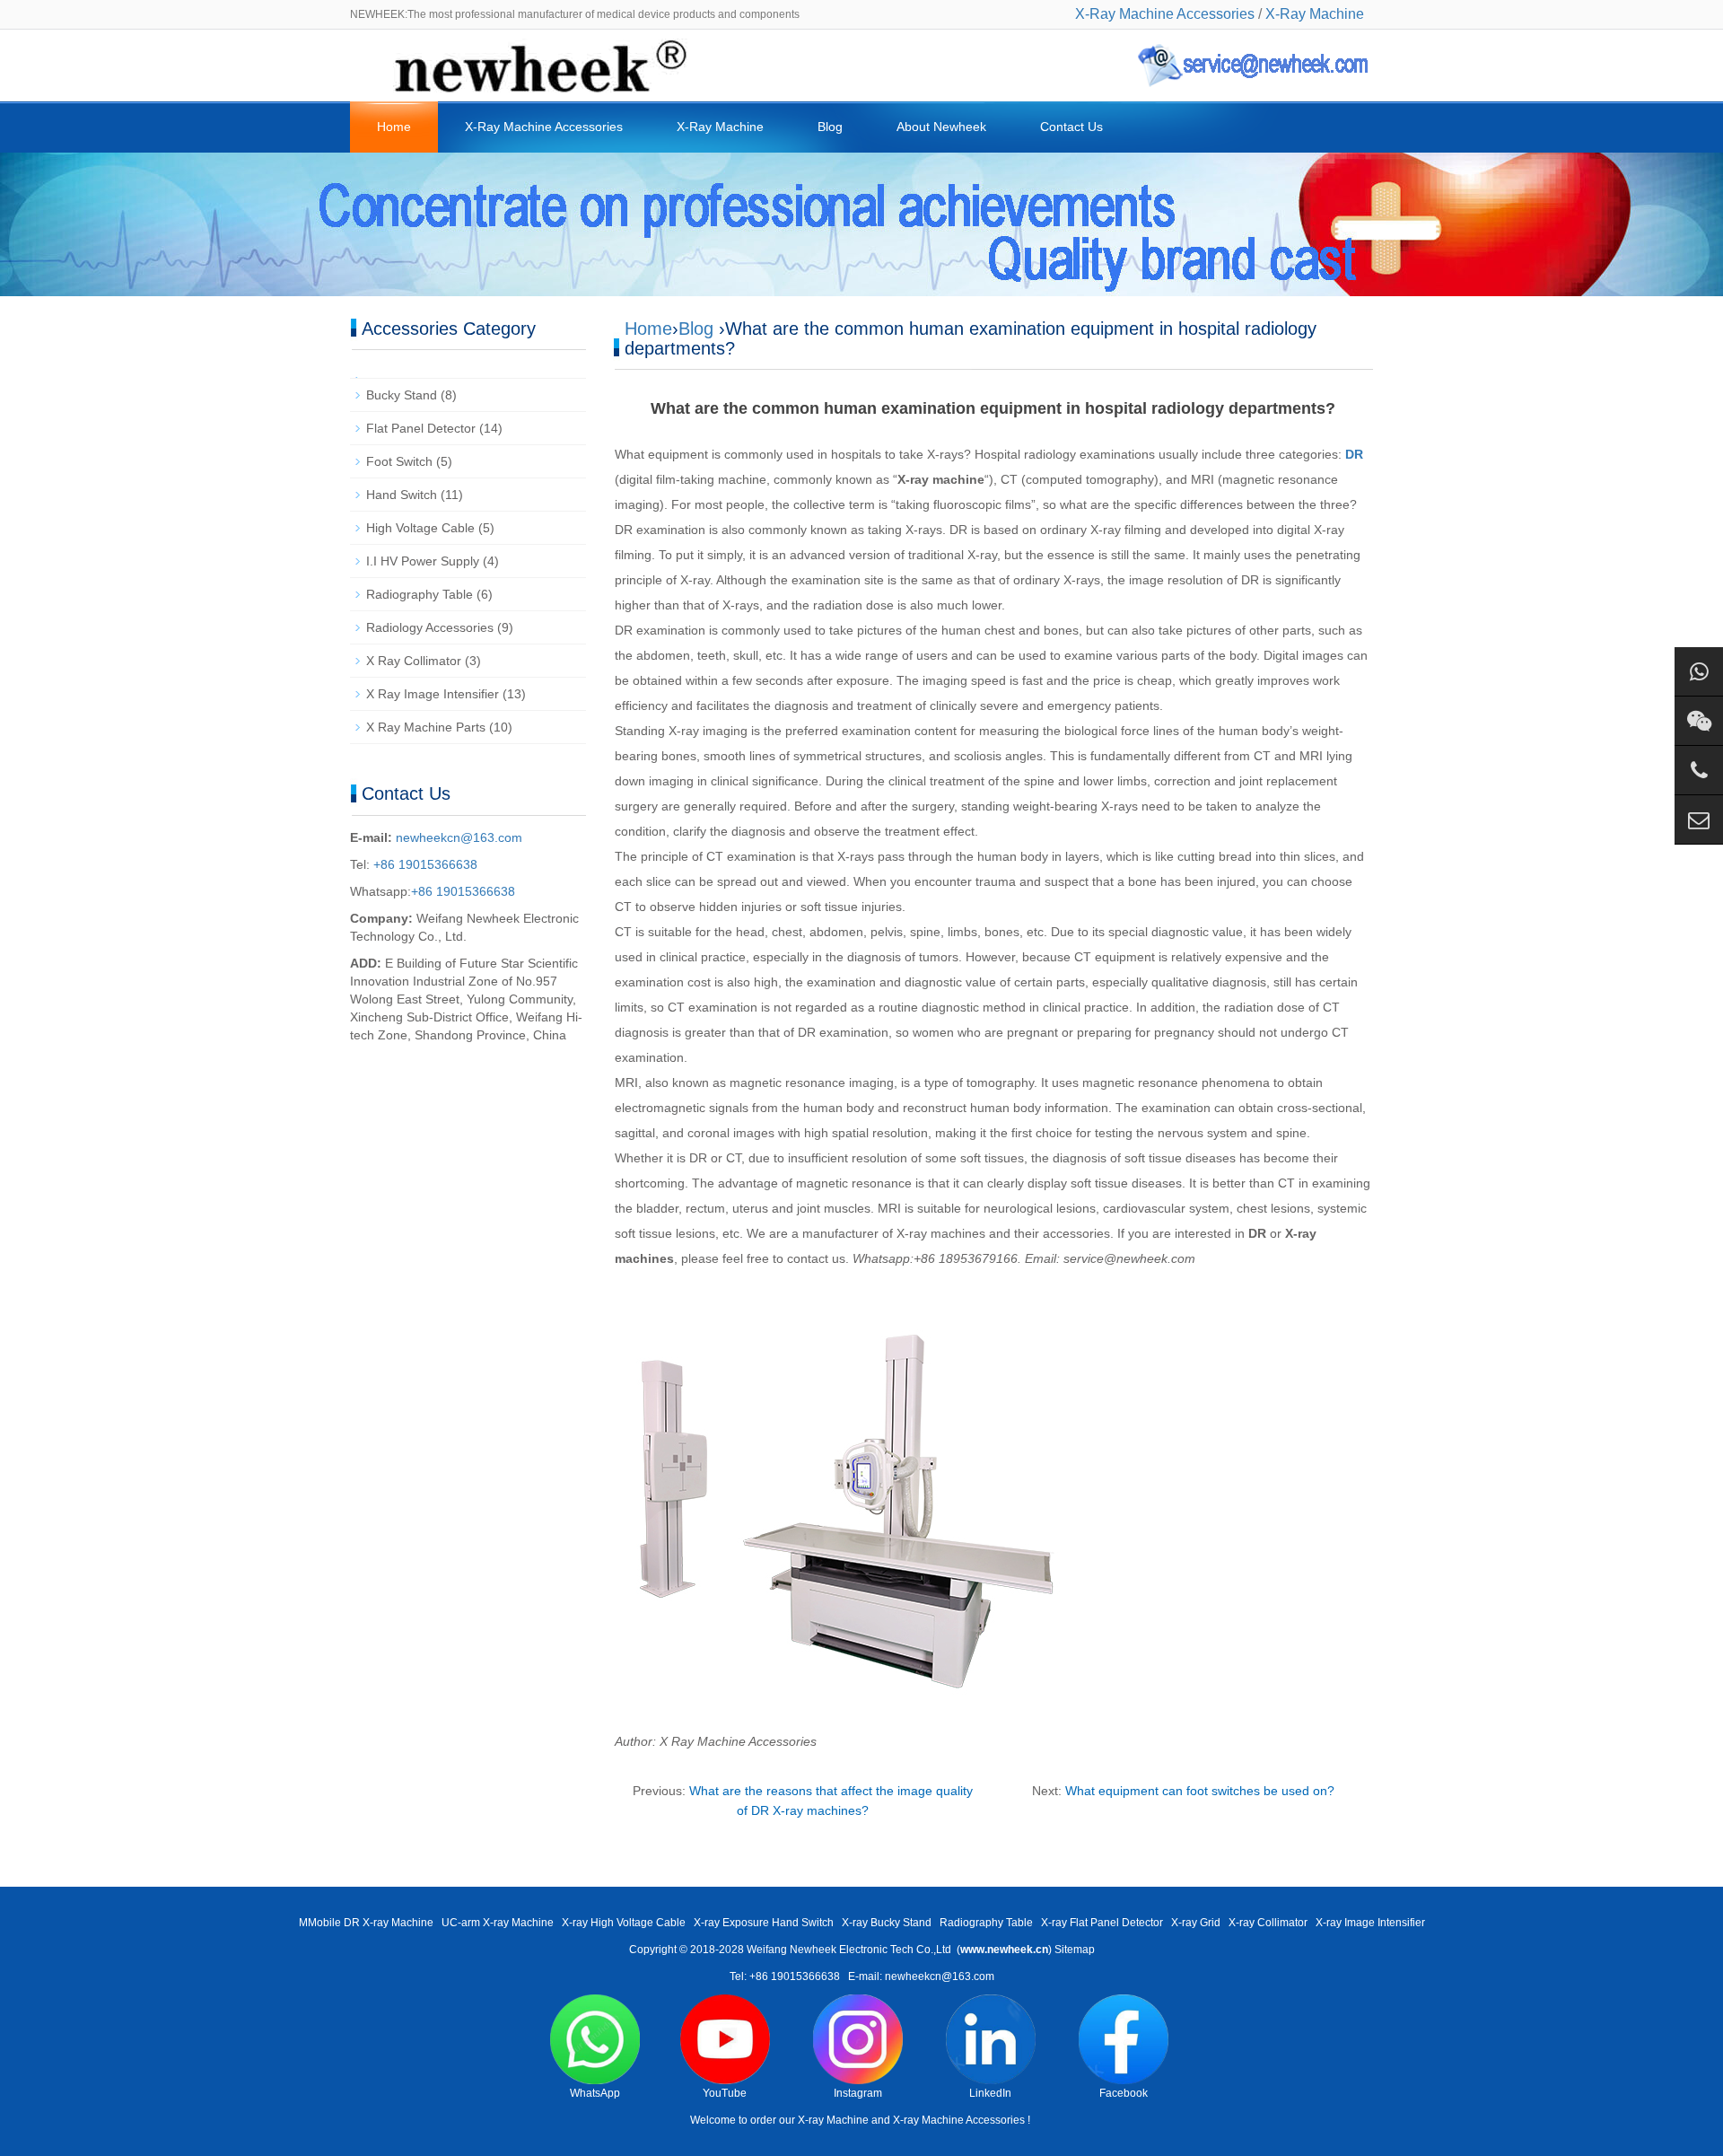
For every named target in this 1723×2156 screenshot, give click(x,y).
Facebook (1124, 2093)
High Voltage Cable (420, 528)
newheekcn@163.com (459, 837)
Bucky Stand (402, 395)
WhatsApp (595, 2093)
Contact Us (1071, 127)
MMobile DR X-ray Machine (366, 1923)
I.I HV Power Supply (423, 561)
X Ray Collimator (414, 661)
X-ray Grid (1196, 1923)
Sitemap (1075, 1950)
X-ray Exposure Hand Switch (764, 1923)
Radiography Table (420, 594)
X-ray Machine (833, 2120)
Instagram (858, 2093)
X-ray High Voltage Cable (624, 1923)
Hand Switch (402, 495)
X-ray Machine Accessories (959, 2120)
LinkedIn (990, 2093)
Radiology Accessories (430, 627)
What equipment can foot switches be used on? (1200, 1791)
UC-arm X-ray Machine (498, 1923)
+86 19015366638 (424, 864)
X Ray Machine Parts (426, 727)
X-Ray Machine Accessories (1165, 14)
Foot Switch (399, 461)
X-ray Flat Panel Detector (1102, 1923)
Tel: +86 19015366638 (785, 1976)
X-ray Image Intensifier (1370, 1923)
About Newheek (941, 127)
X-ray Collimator (1268, 1923)
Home (394, 127)
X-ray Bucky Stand (887, 1923)
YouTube (725, 2093)
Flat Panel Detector (421, 428)
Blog (830, 127)
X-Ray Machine (1315, 14)
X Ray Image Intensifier (433, 694)
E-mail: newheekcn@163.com (921, 1976)
